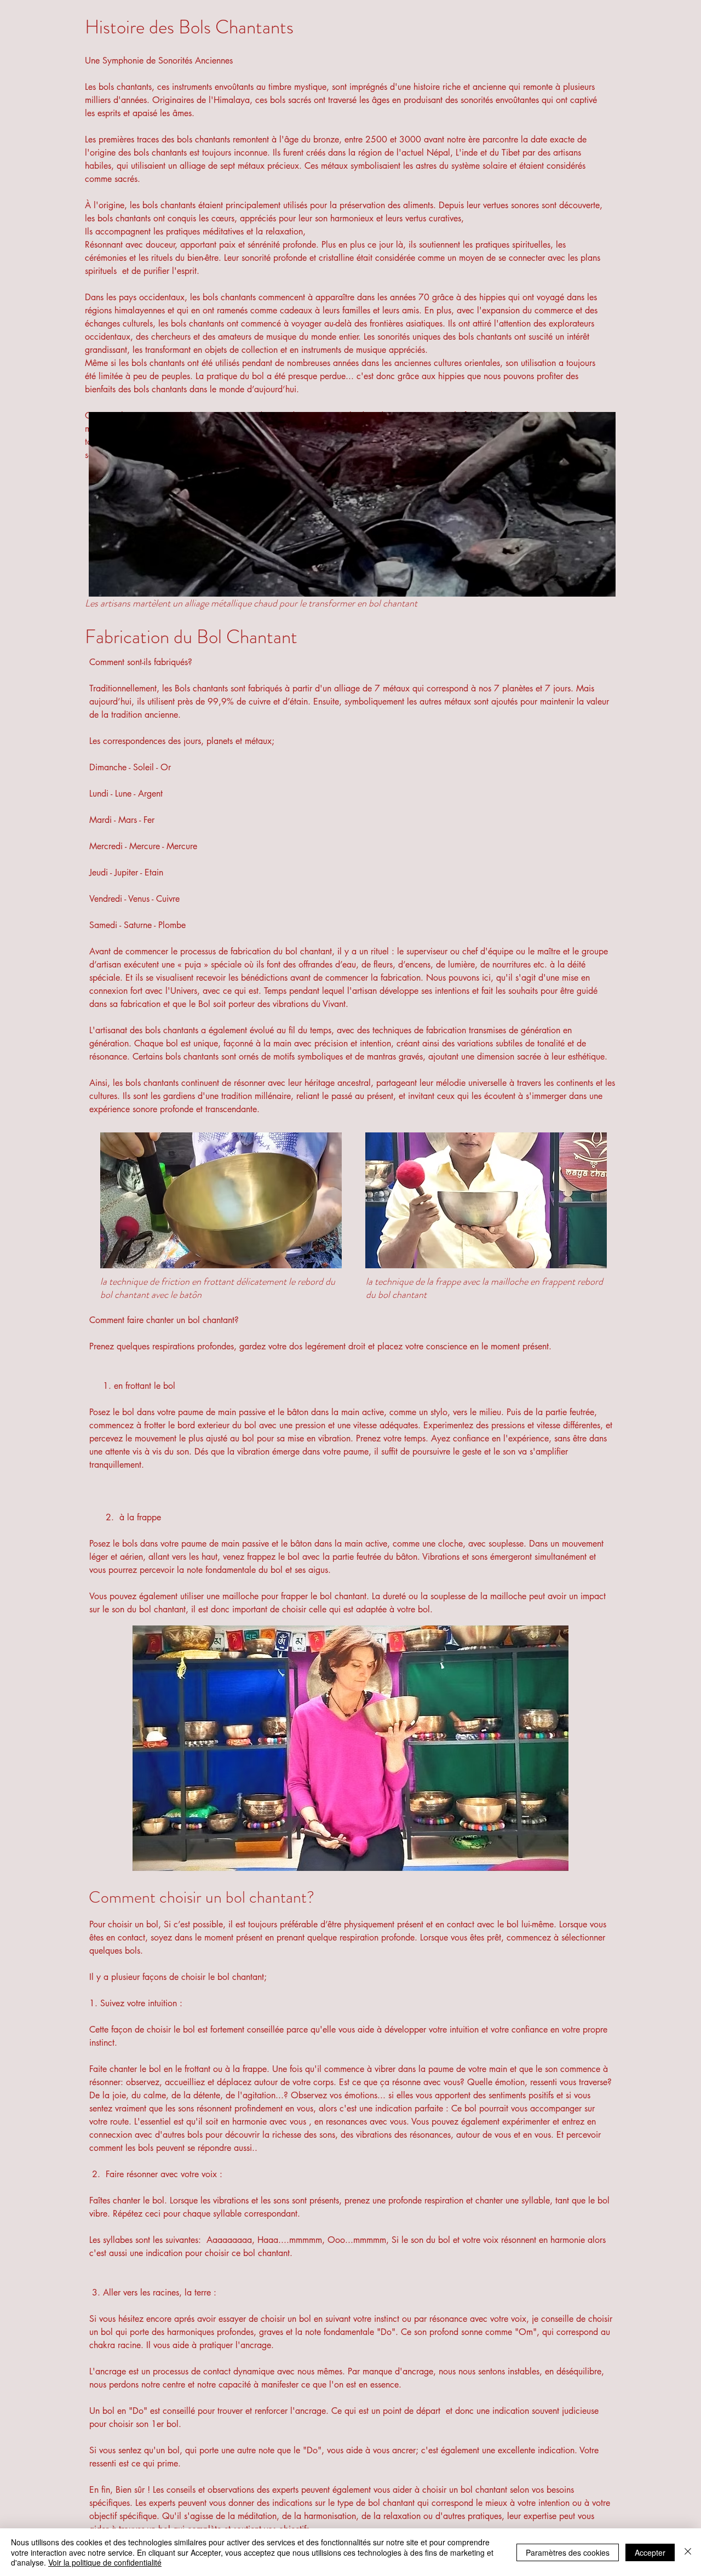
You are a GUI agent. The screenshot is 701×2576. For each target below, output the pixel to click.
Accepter (650, 2552)
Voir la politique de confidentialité (105, 2562)
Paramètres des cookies (568, 2552)
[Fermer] (688, 2552)
